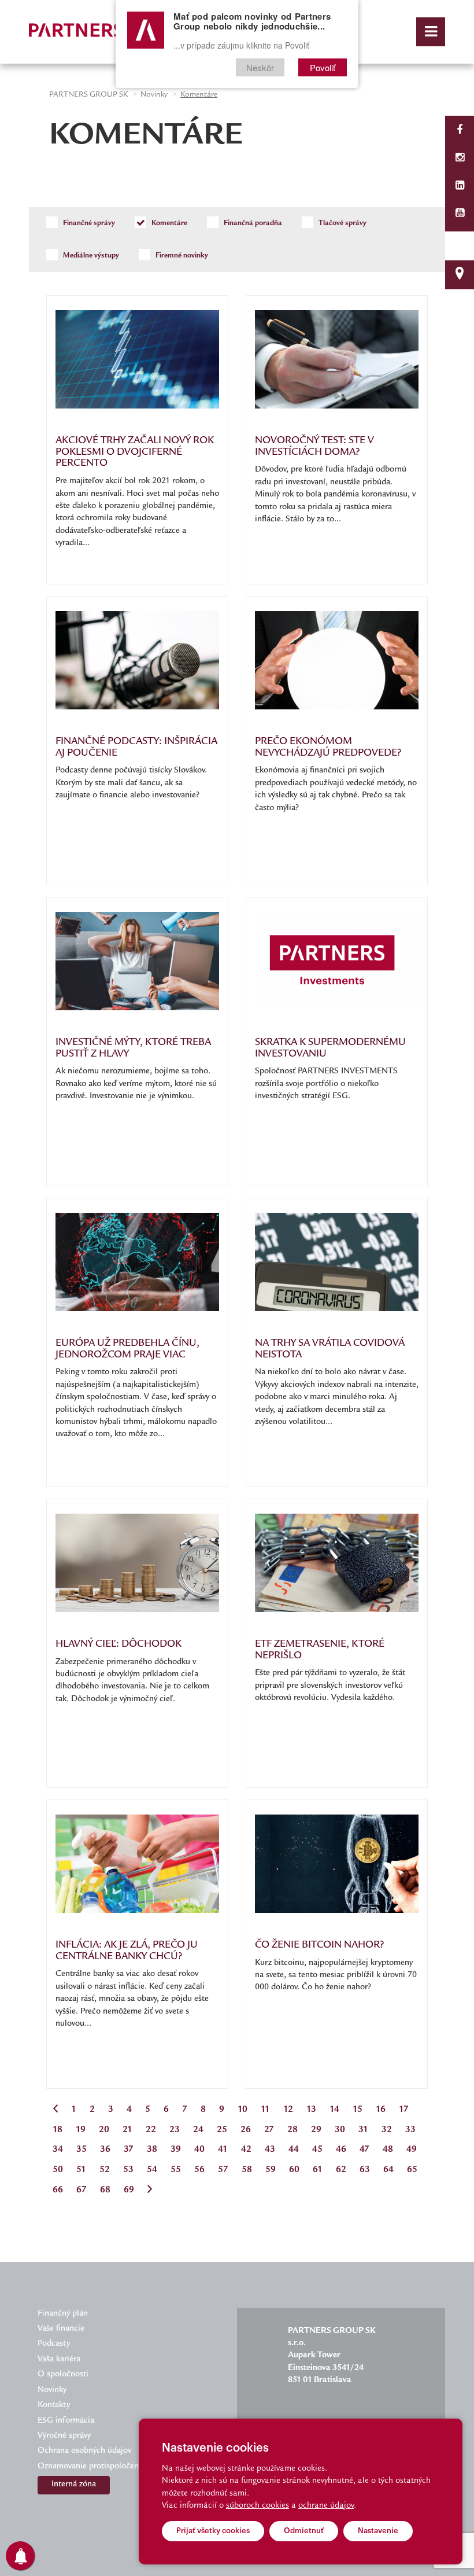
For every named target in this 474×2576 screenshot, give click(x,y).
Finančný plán (63, 2314)
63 (365, 2170)
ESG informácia (66, 2421)
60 (294, 2170)
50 (58, 2170)
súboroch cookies (258, 2506)
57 (223, 2170)
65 (412, 2170)
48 (388, 2150)
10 (242, 2110)
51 (81, 2170)
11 (265, 2110)
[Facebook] (460, 131)
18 (58, 2130)
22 (151, 2130)
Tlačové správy (342, 223)
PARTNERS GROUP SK (88, 95)
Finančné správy (88, 223)
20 (104, 2130)
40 (199, 2150)
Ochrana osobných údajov (84, 2451)
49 (412, 2150)
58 (247, 2170)
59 (271, 2170)
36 (105, 2150)
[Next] (150, 2191)
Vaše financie (61, 2329)
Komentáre (169, 223)
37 (129, 2150)
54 (152, 2170)
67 (82, 2190)
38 (152, 2150)
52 (105, 2170)
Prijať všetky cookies (213, 2531)
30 (340, 2130)
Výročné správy (64, 2436)
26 (246, 2130)
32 (387, 2130)
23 (175, 2130)
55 (176, 2170)
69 (129, 2190)
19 (81, 2130)
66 (58, 2190)
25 (222, 2130)
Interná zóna (74, 2485)
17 (404, 2110)
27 (269, 2130)
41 (223, 2150)
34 (58, 2150)
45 (317, 2150)
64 (388, 2170)
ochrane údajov (326, 2506)
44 (294, 2150)
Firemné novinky (181, 256)
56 (199, 2170)
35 (82, 2150)
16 (381, 2110)
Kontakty (54, 2405)
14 (334, 2110)
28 (292, 2130)
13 (311, 2110)
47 (364, 2150)
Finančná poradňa (252, 223)
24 (198, 2130)
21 (127, 2130)
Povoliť (323, 67)
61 (318, 2170)
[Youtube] (460, 214)
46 (341, 2150)
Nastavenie (378, 2531)
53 (128, 2170)
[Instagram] (460, 159)
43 (270, 2150)
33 (410, 2130)
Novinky (154, 95)
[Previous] (55, 2111)
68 (105, 2190)
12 (288, 2110)
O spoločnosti (63, 2375)
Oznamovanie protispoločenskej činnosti (111, 2467)
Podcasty (54, 2344)
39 (176, 2150)
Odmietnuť (304, 2531)
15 (358, 2110)
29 (316, 2130)
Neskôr (260, 67)
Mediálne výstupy (90, 256)
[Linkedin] (460, 187)
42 (246, 2150)
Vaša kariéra (59, 2360)
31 (363, 2130)
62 (341, 2170)
